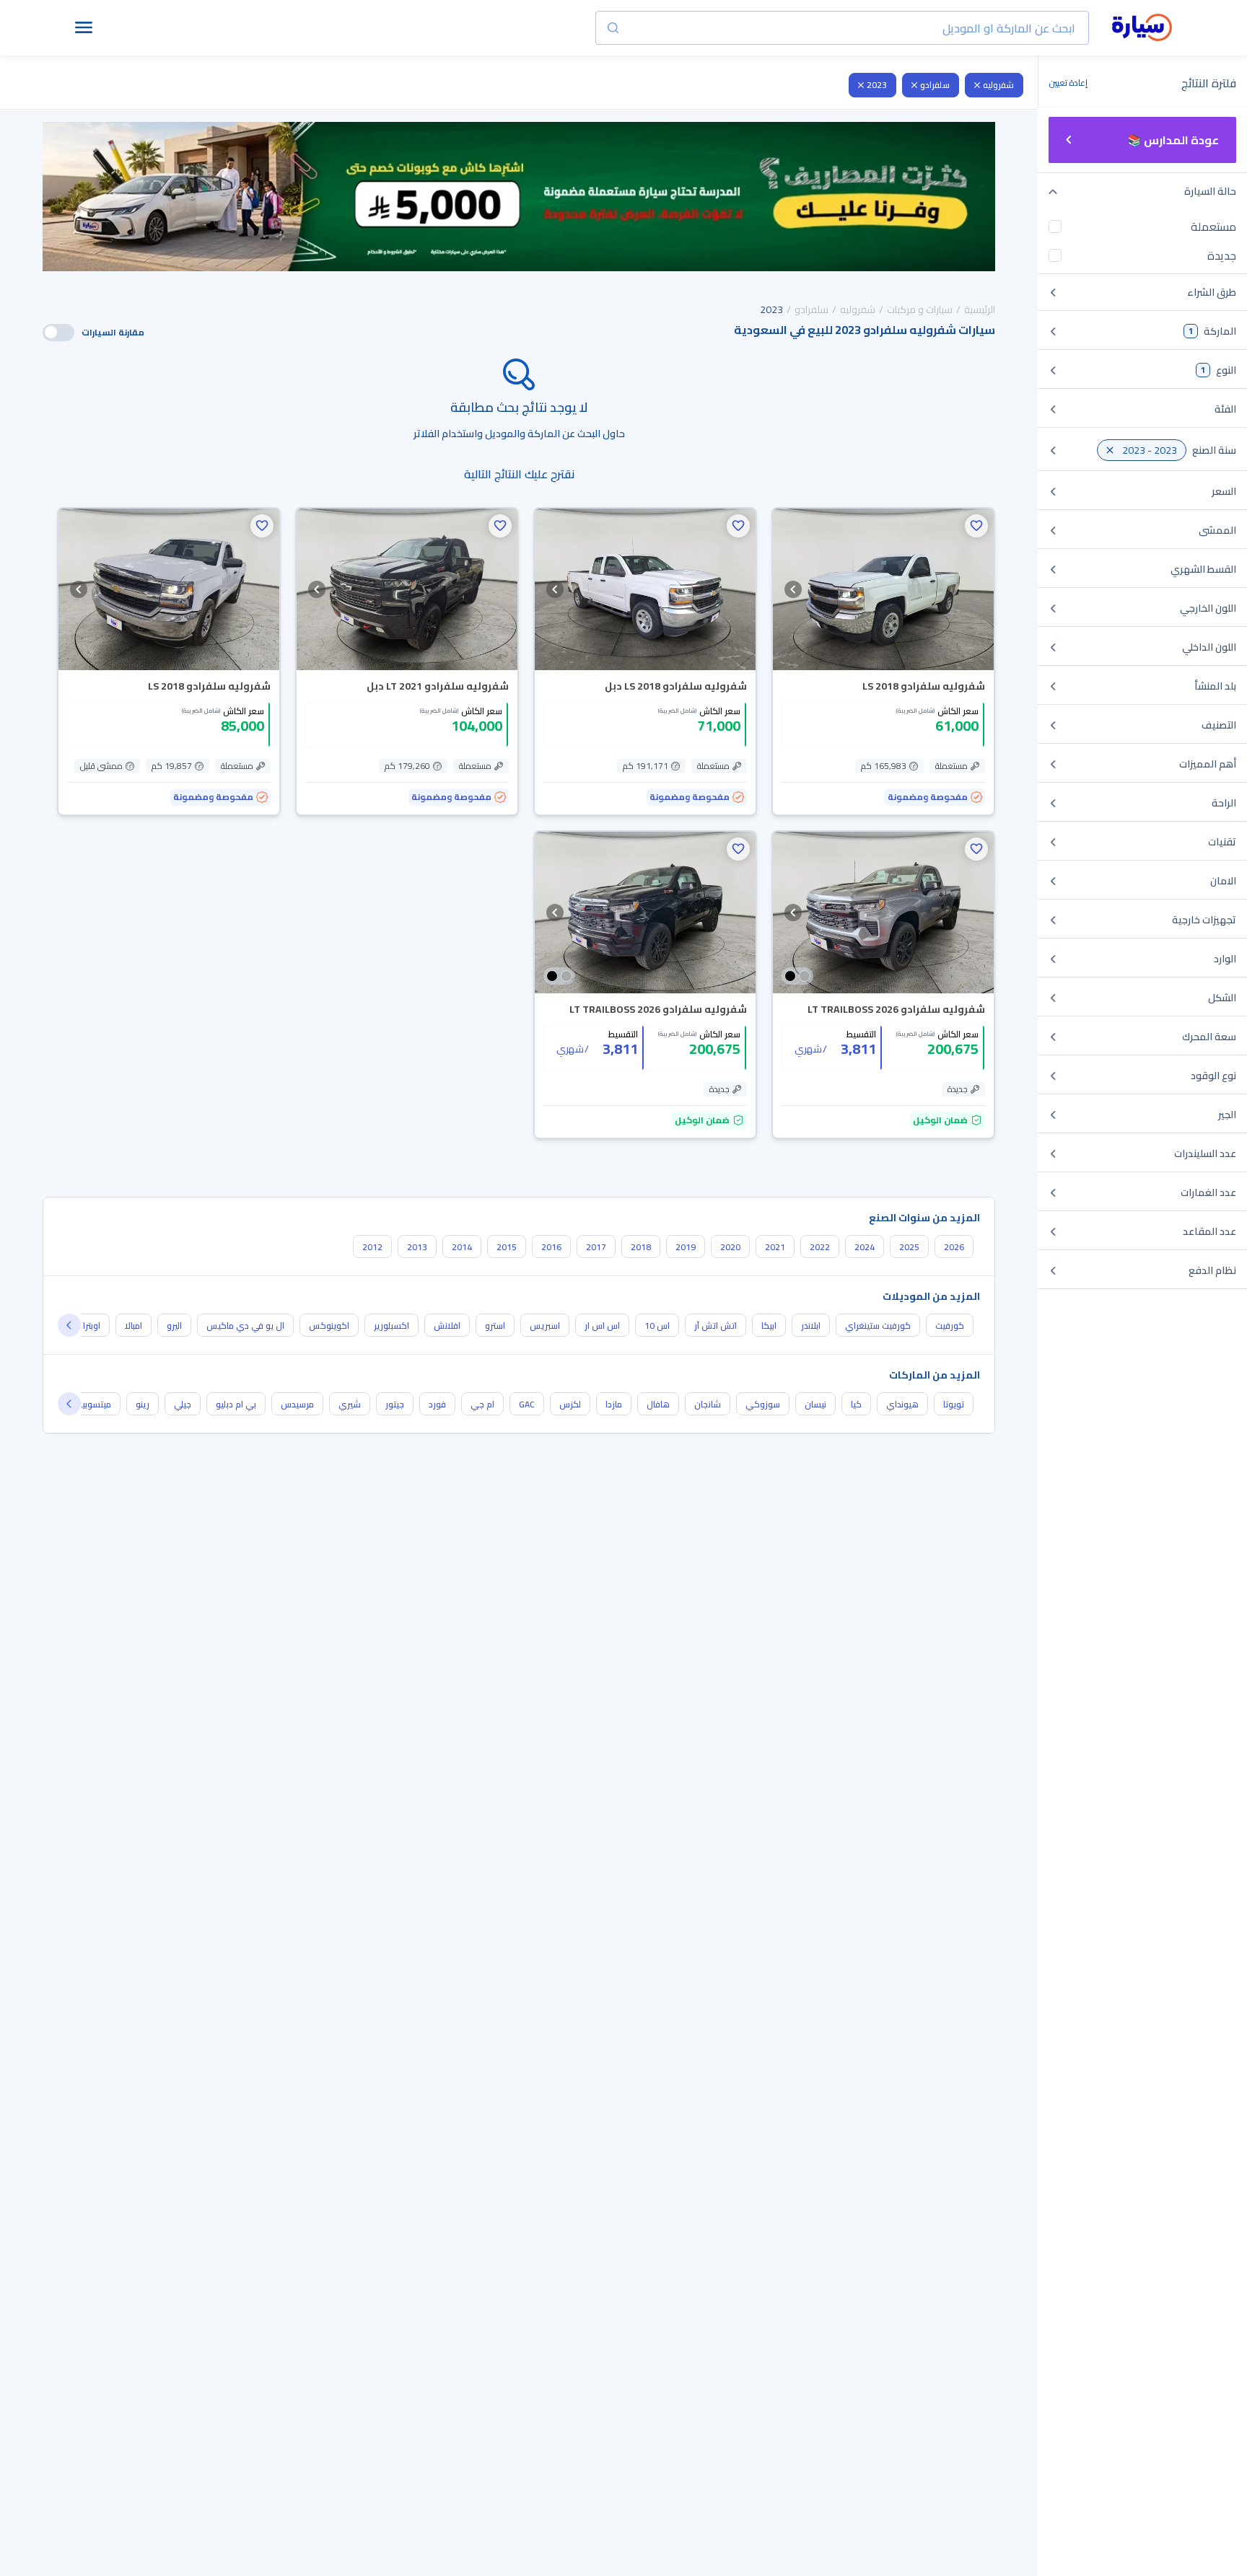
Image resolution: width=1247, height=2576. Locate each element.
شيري (350, 1404)
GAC (527, 1404)
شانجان (708, 1404)
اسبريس (545, 1326)
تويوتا (954, 1404)
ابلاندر (811, 1326)
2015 (507, 1247)
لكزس (570, 1404)
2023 (877, 85)
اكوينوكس (329, 1326)
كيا (856, 1404)
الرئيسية (980, 309)
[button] (976, 526)
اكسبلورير (391, 1326)
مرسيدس (297, 1404)
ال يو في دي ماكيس (245, 1326)
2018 (641, 1247)
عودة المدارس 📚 (1173, 140)
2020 (730, 1247)
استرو (495, 1326)
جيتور (395, 1404)
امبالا (134, 1326)
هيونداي (902, 1404)
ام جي (482, 1404)
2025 (909, 1247)
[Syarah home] (1142, 28)
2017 (596, 1247)
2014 (462, 1247)
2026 (954, 1247)
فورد (437, 1404)
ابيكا (769, 1326)
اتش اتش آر (716, 1326)
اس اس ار (602, 1326)
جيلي (183, 1404)
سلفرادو (935, 85)
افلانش (447, 1326)
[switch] (58, 333)
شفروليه (998, 85)
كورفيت (950, 1326)
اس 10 (657, 1326)
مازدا (614, 1404)
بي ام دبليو (236, 1404)
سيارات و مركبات (920, 309)
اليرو (174, 1326)
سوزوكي (763, 1404)
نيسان (815, 1404)
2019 (686, 1247)
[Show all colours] (797, 976)
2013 (417, 1247)
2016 (551, 1247)
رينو (143, 1404)
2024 (865, 1247)
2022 (820, 1247)
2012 (372, 1247)
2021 (775, 1247)
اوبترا (92, 1326)
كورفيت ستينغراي (878, 1326)
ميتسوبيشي (89, 1404)
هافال (658, 1404)
